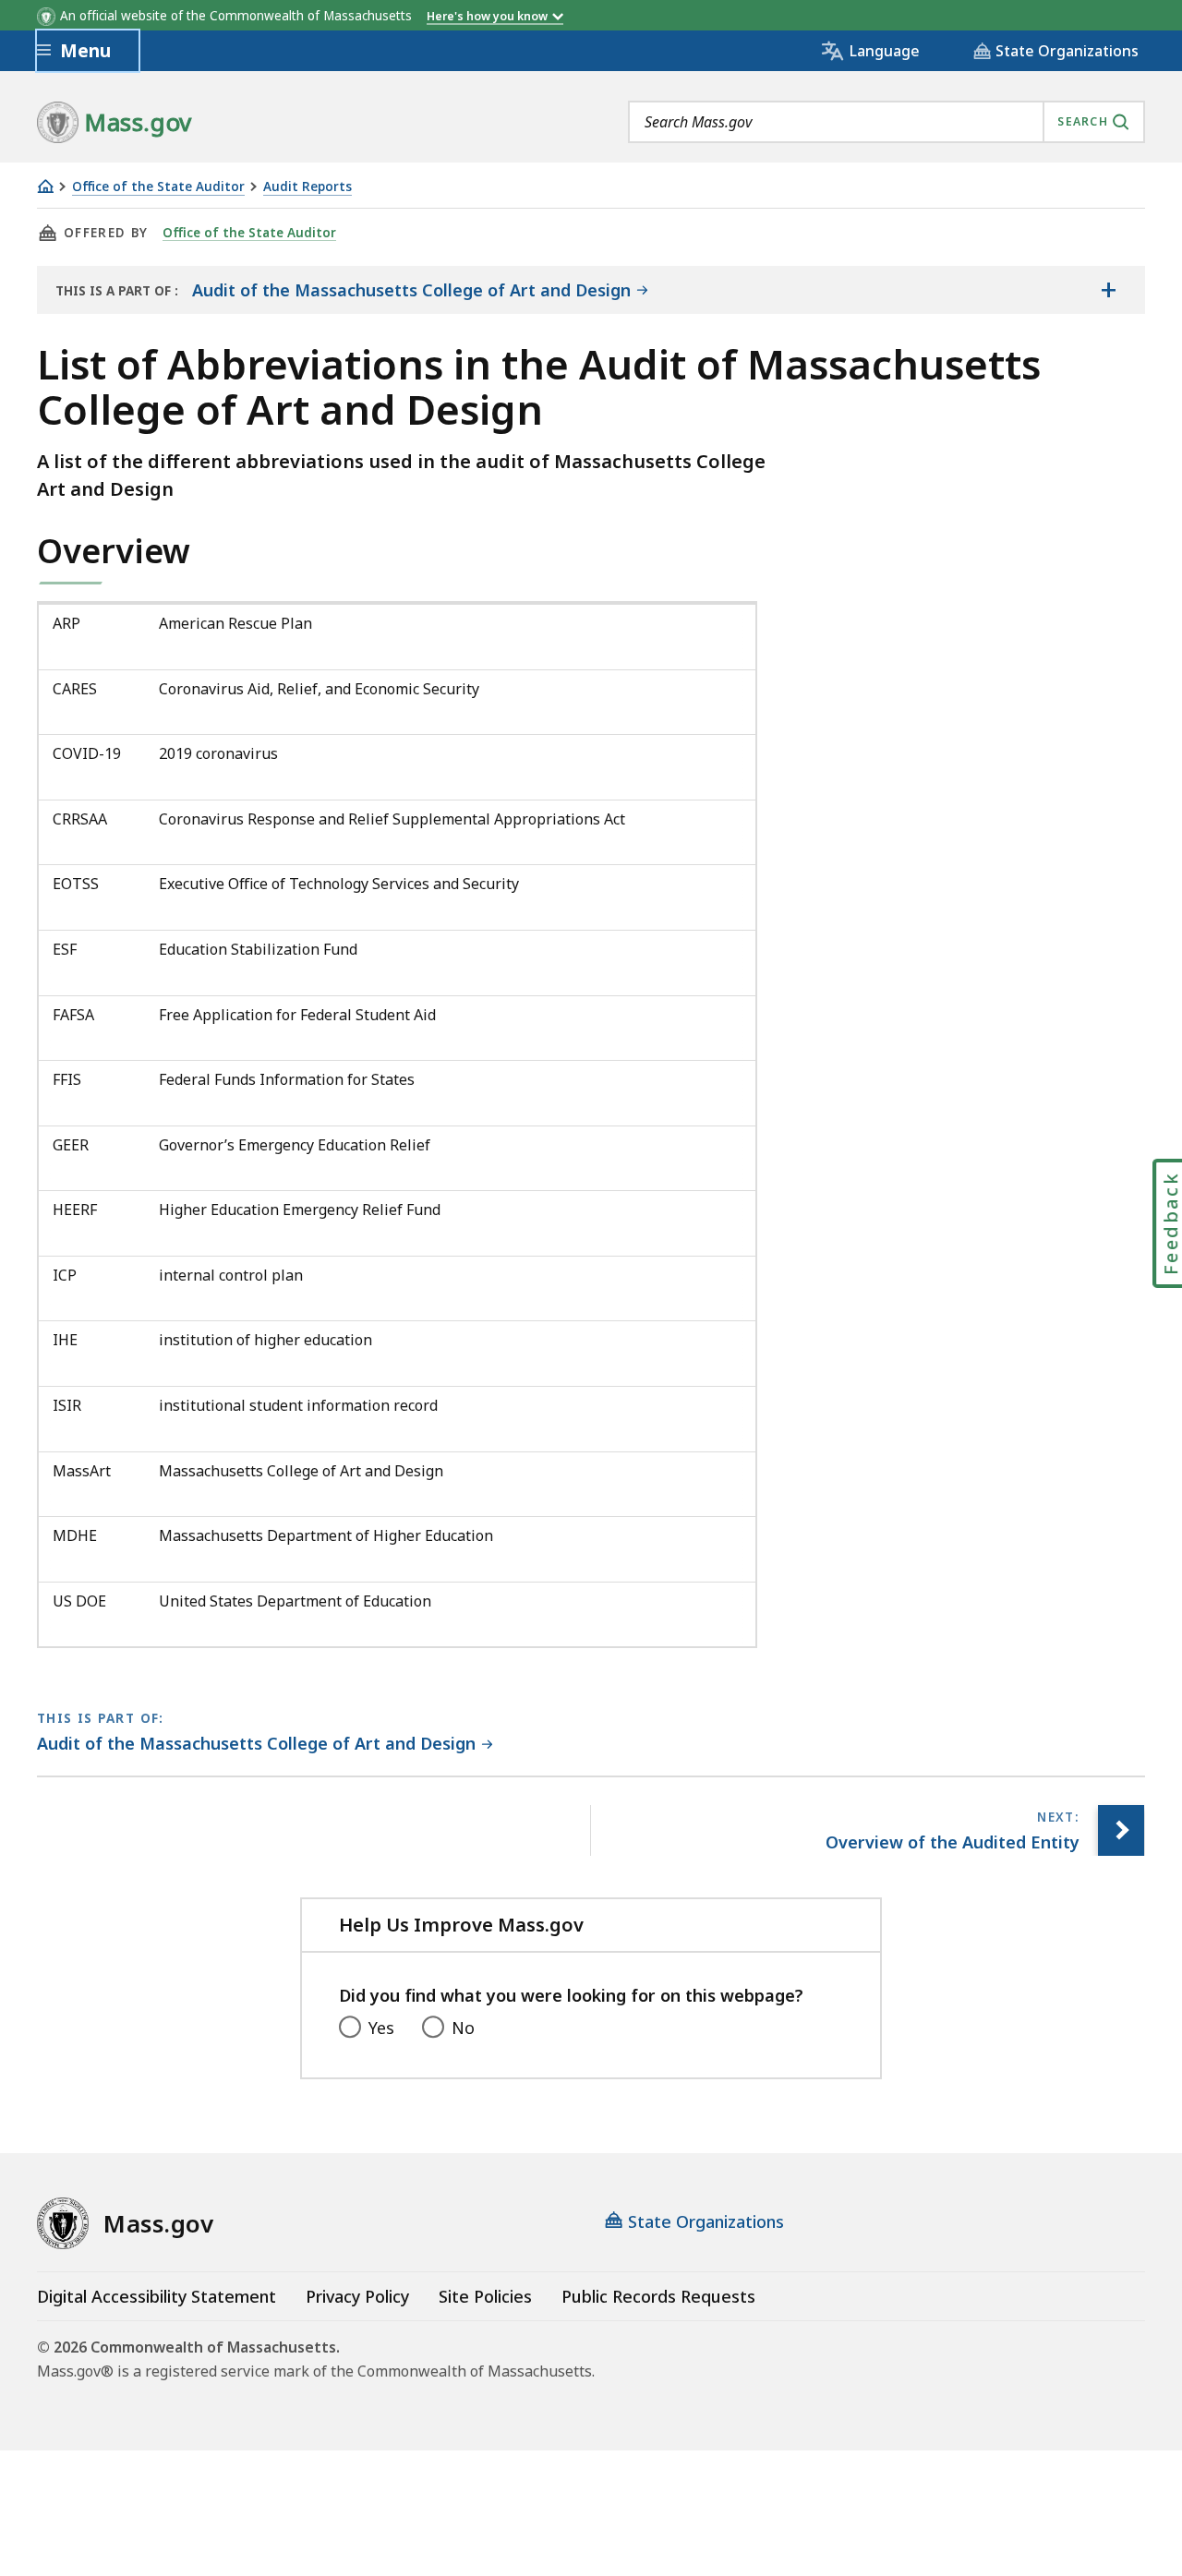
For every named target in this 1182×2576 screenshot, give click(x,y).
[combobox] (886, 122)
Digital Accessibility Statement (157, 2296)
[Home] (45, 186)
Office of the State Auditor (158, 187)
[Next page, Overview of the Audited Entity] (1121, 1830)
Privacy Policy (357, 2296)
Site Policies (485, 2296)
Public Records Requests (658, 2296)
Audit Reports (308, 187)
